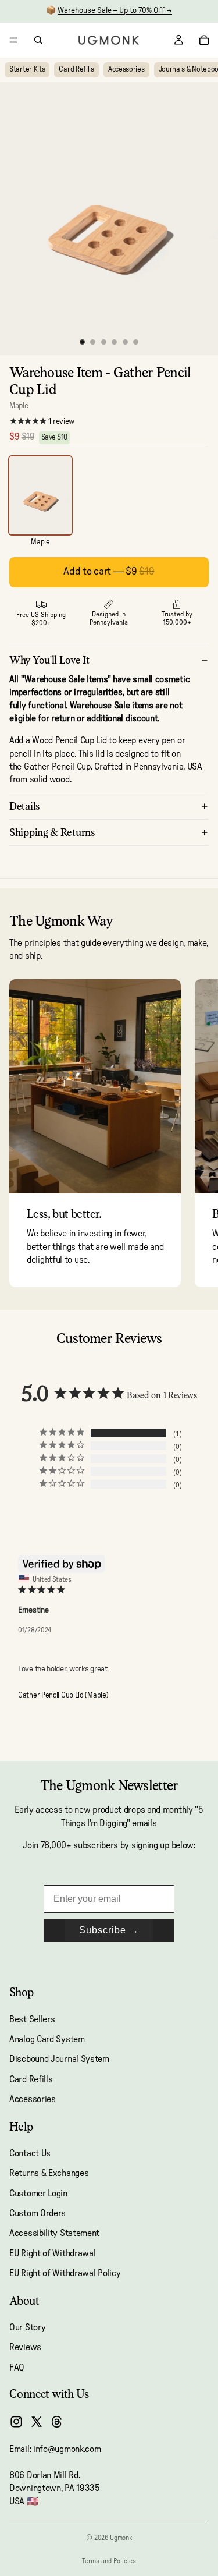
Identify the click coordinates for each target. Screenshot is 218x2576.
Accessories (126, 70)
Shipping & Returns (52, 832)
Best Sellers (32, 2019)
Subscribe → (109, 1930)
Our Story (27, 2327)
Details (25, 806)
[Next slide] (196, 1133)
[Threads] (57, 2422)
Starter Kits (27, 70)
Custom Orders (37, 2213)
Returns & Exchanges (49, 2173)
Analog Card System (47, 2039)
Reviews (25, 2347)
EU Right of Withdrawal (52, 2253)
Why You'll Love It (49, 660)
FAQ (17, 2368)
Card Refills (76, 70)
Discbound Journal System (59, 2059)
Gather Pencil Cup (57, 767)
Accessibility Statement (54, 2234)
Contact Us (30, 2153)
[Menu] (13, 40)
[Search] (38, 40)
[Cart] (204, 40)
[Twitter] (37, 2422)
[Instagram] (16, 2422)
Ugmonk (121, 2538)
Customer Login (38, 2194)
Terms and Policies (109, 2561)
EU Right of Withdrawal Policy (65, 2273)
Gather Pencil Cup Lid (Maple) (63, 1696)
